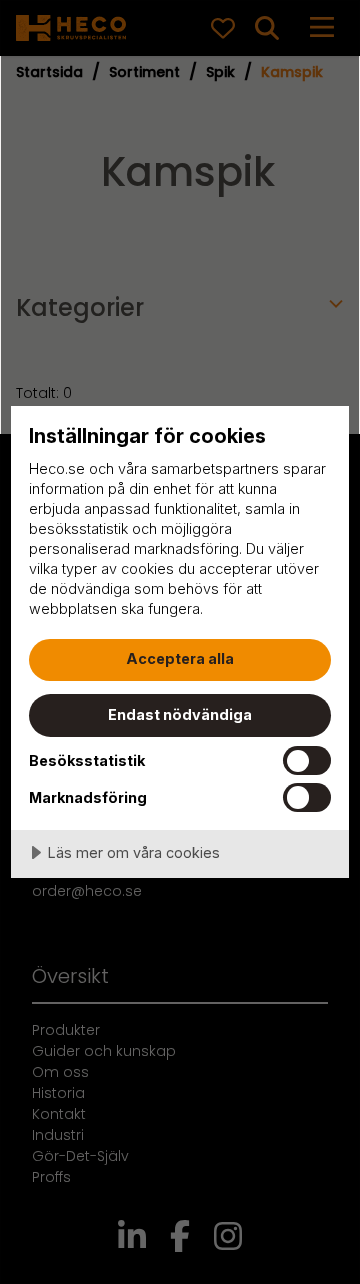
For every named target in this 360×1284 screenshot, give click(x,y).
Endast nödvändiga (180, 714)
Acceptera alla (180, 658)
